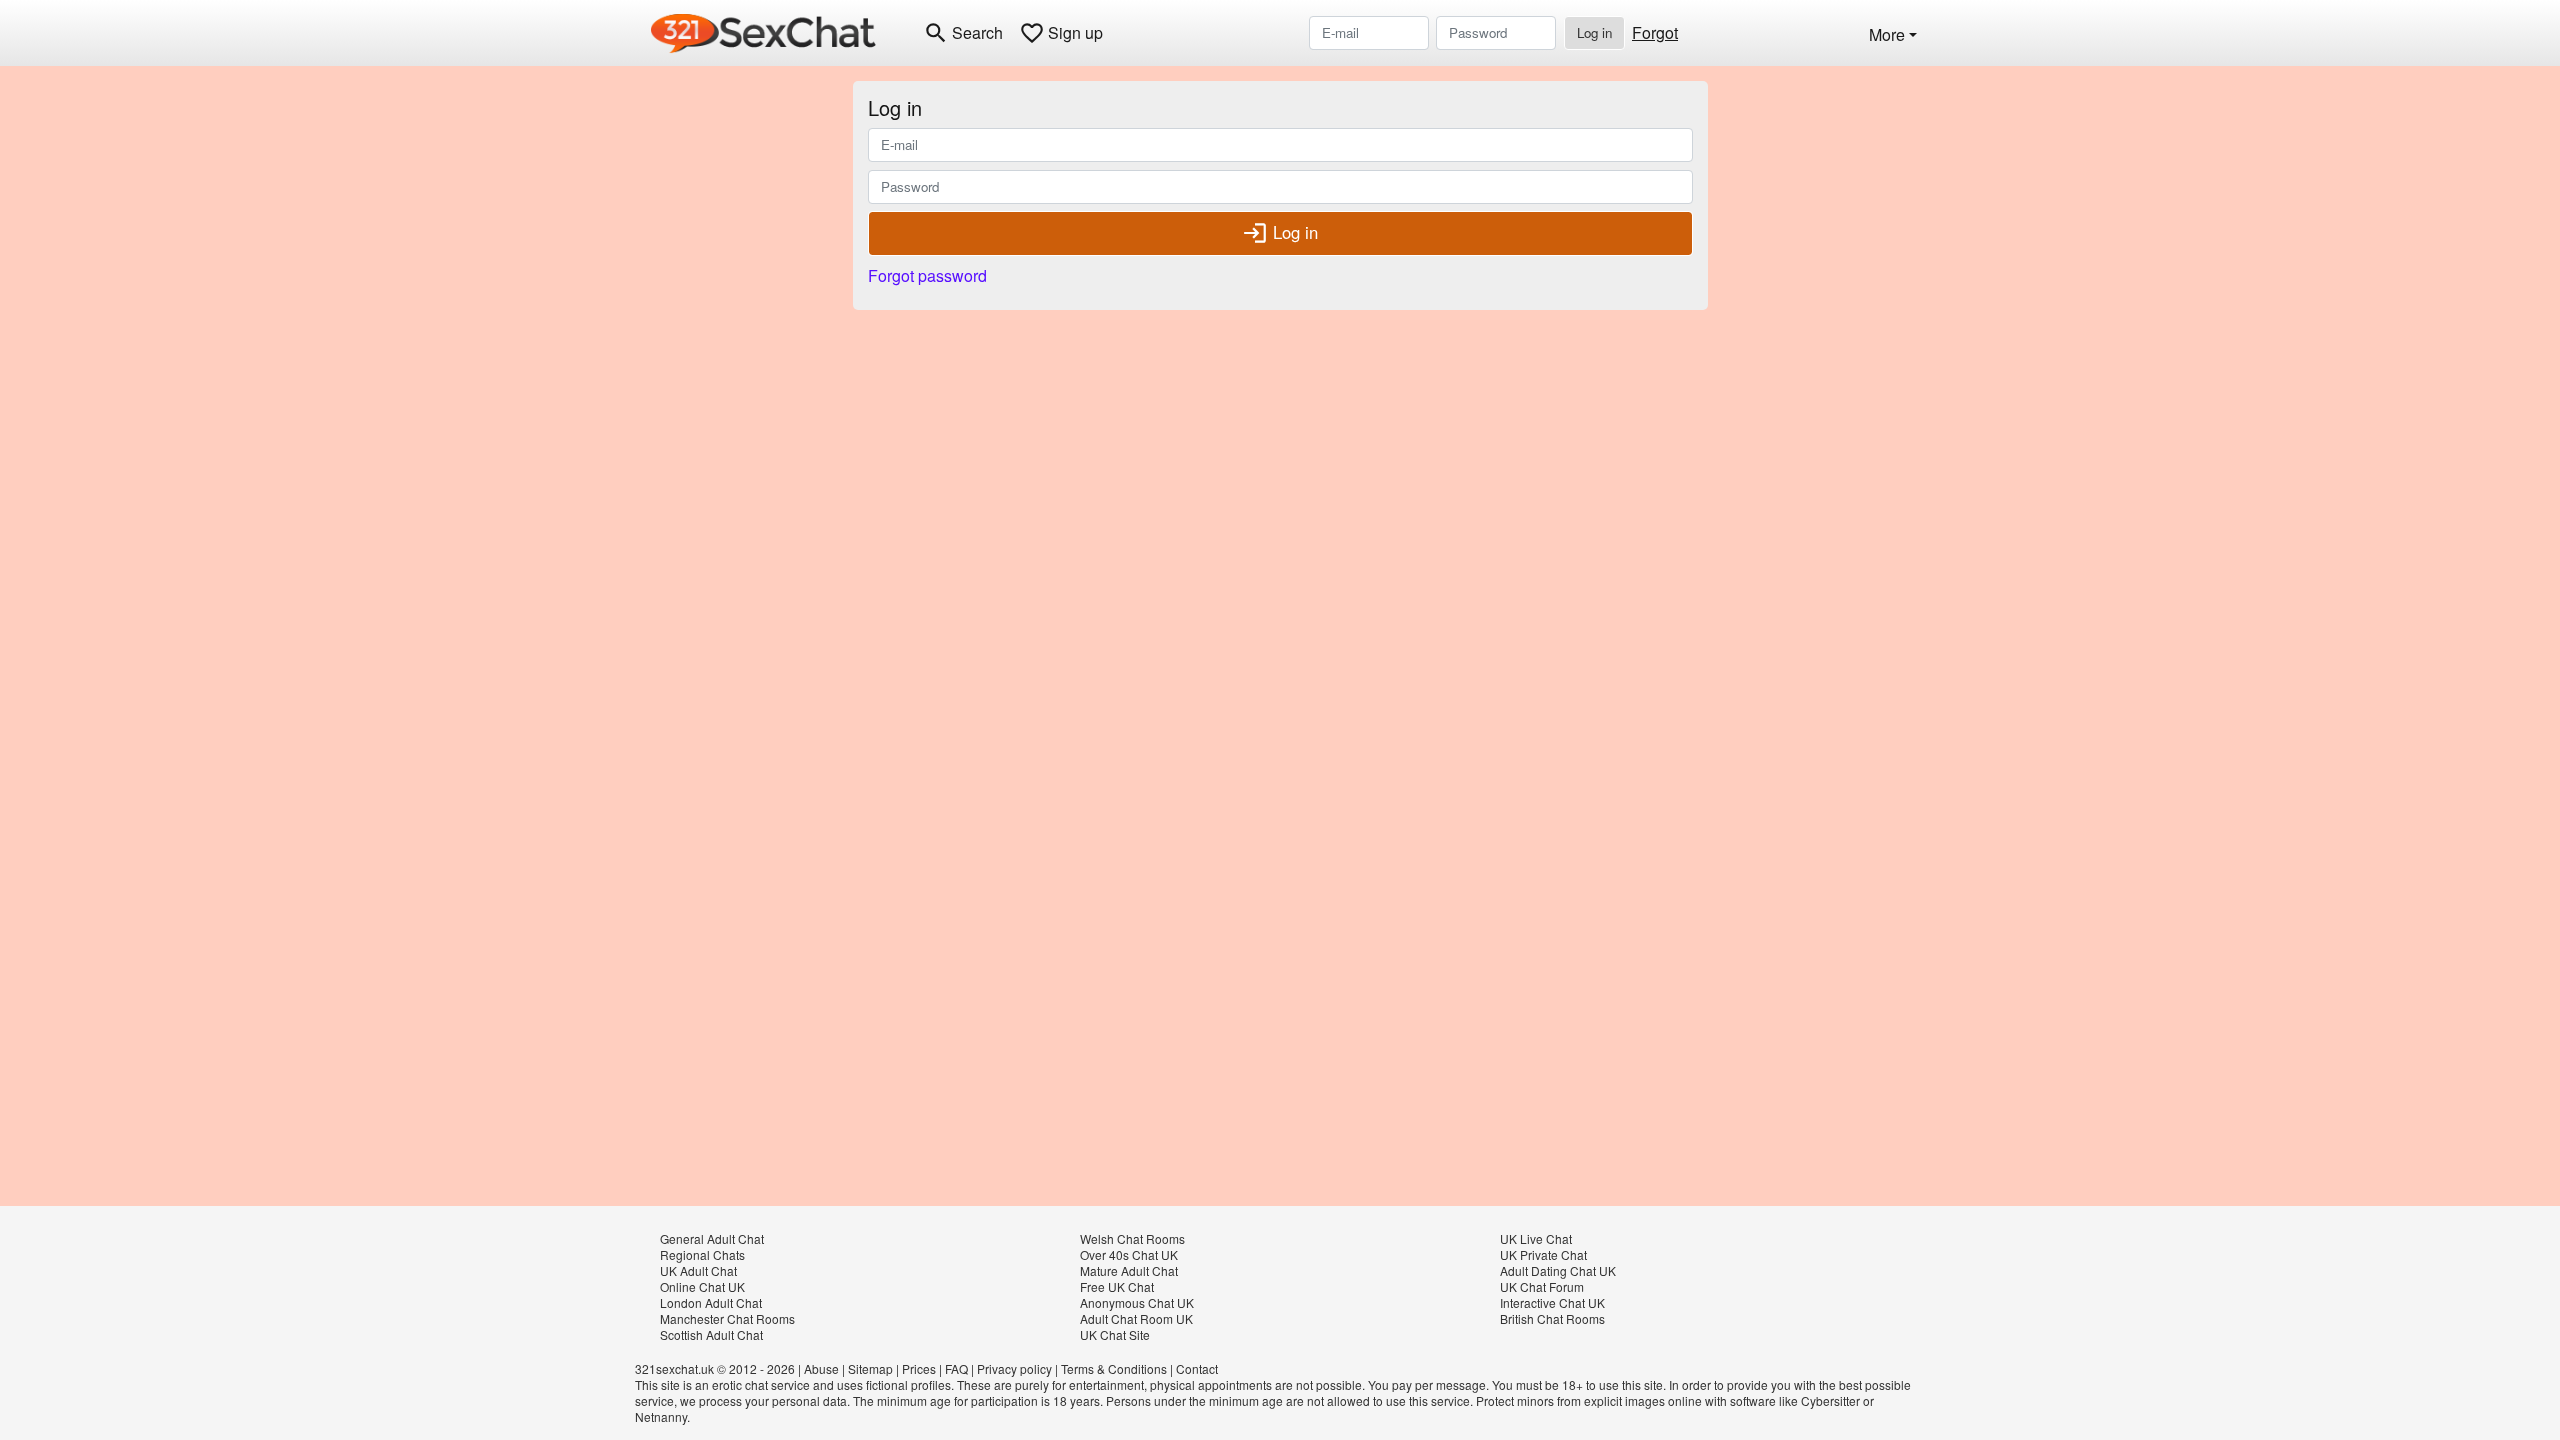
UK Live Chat (1536, 1238)
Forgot (1655, 32)
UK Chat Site (1115, 1334)
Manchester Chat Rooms (727, 1318)
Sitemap (870, 1368)
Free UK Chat (1117, 1286)
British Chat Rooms (1552, 1318)
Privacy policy (1014, 1368)
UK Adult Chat (698, 1270)
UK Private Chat (1543, 1254)
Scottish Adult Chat (711, 1334)
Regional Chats (702, 1254)
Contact (1197, 1368)
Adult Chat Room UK (1136, 1318)
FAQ (956, 1368)
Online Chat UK (702, 1286)
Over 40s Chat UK (1129, 1254)
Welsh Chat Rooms (1132, 1238)
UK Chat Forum (1542, 1286)
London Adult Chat (711, 1302)
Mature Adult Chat (1129, 1270)
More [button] (1887, 34)
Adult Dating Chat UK (1558, 1270)
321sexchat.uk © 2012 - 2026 (715, 1368)
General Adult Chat (712, 1238)
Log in (1594, 32)
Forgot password (927, 275)
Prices (919, 1368)
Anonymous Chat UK (1137, 1302)
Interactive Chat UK (1552, 1302)
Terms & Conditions (1114, 1368)
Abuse (821, 1368)
